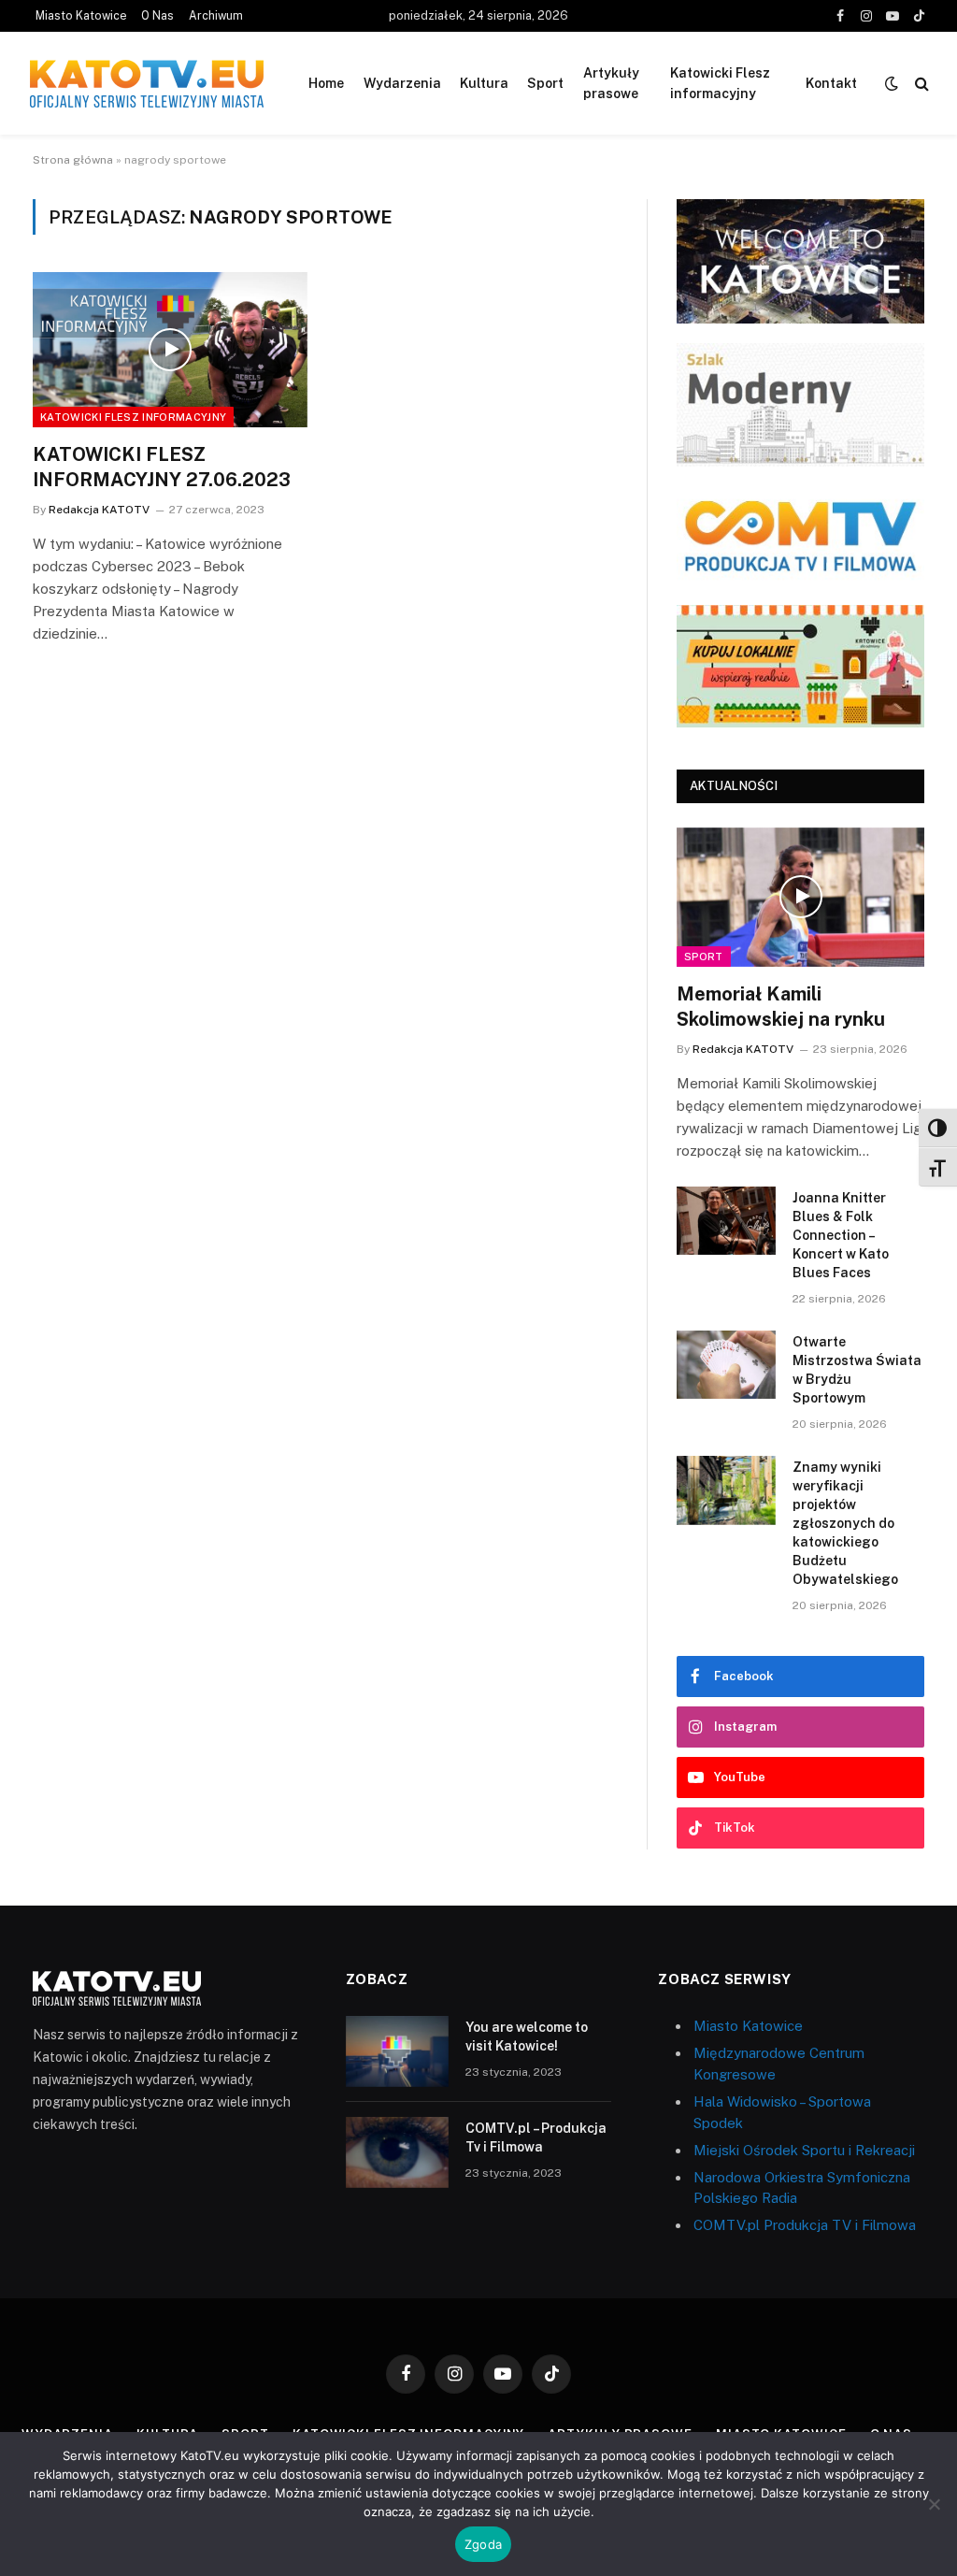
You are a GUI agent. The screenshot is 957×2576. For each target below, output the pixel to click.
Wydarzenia (402, 83)
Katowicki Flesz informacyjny (720, 83)
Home (326, 83)
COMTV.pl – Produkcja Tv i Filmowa (536, 2137)
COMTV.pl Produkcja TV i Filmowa (805, 2225)
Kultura (484, 83)
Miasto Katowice (81, 16)
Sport (545, 83)
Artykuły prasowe (611, 83)
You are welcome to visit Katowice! (527, 2036)
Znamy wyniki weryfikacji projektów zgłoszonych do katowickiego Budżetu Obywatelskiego (845, 1523)
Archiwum (216, 16)
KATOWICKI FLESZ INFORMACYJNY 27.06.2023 (162, 467)
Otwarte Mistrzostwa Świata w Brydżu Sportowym (857, 1370)
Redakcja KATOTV (99, 510)
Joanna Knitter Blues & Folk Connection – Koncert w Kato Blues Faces (841, 1235)
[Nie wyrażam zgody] (934, 2504)
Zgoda (483, 2544)
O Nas (157, 16)
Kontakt (831, 83)
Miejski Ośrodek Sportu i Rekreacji (804, 2150)
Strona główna (73, 160)
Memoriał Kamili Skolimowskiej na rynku (781, 1007)
